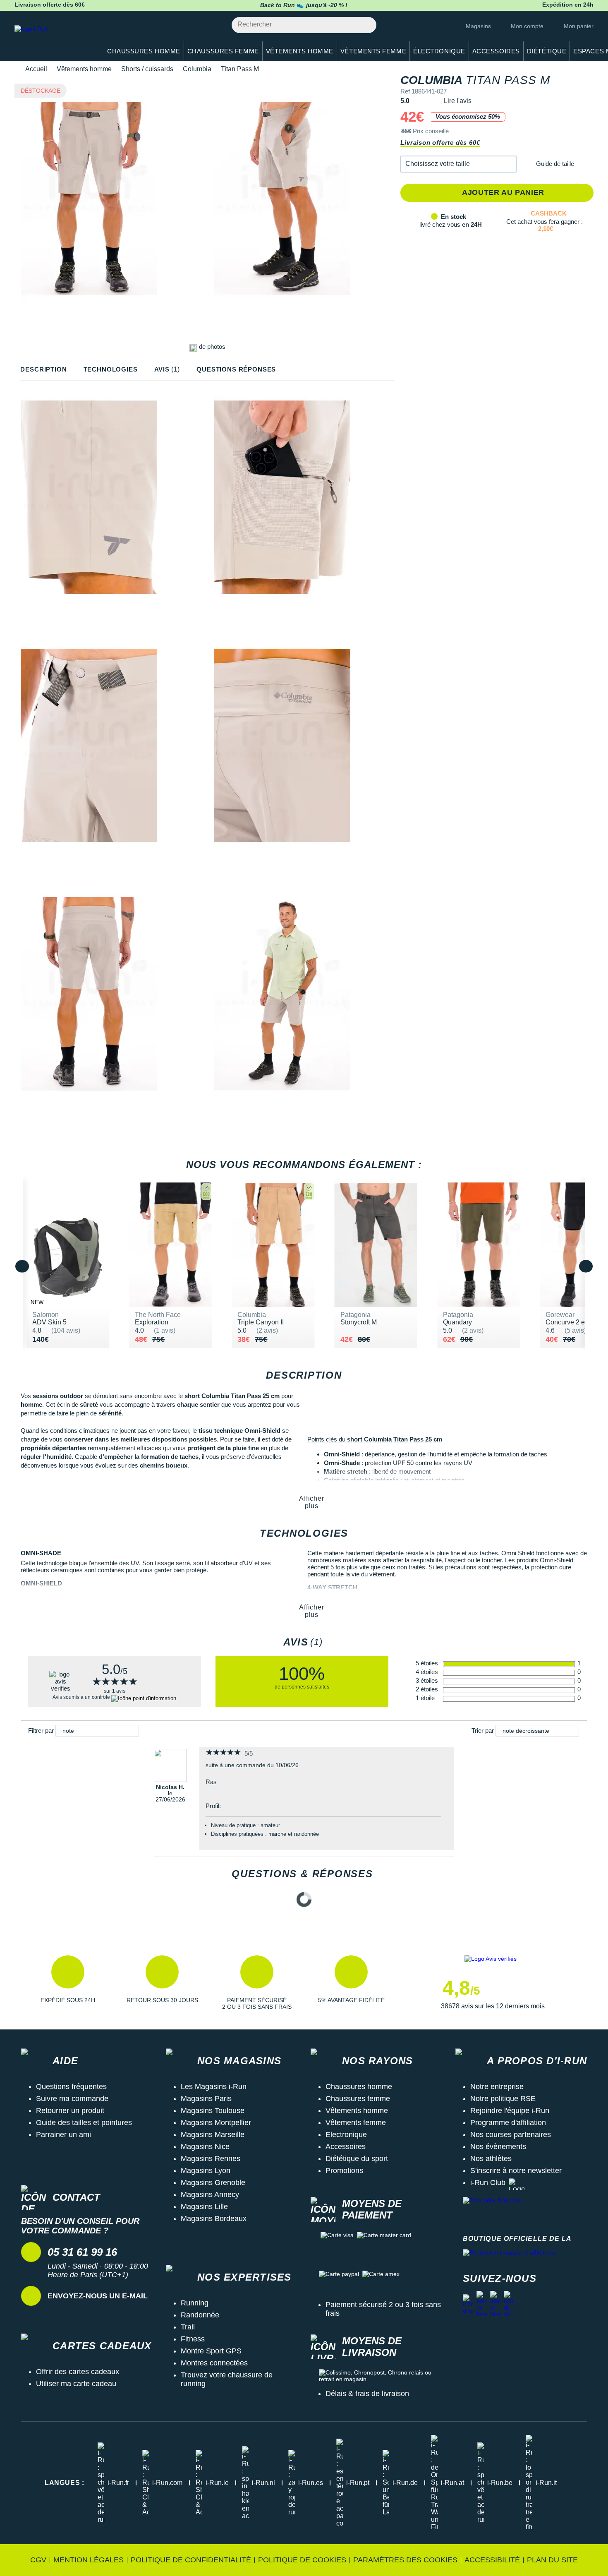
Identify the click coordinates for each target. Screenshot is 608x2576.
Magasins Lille (204, 2207)
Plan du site (552, 2560)
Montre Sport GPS (211, 2351)
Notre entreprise (497, 2087)
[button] (458, 164)
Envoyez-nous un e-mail (98, 2296)
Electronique (346, 2135)
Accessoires (346, 2147)
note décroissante (526, 1731)
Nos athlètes (491, 2159)
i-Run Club (488, 2183)
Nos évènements (498, 2147)
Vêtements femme (356, 2123)
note (68, 1731)
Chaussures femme (358, 2099)
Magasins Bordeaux (214, 2219)
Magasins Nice (205, 2147)
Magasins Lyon (206, 2171)
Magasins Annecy (210, 2195)
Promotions (344, 2171)
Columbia (197, 69)
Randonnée (200, 2315)
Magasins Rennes (211, 2159)
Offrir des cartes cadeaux (78, 2372)
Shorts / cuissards (147, 69)
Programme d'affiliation (508, 2123)
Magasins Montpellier (216, 2123)
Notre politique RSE (503, 2099)
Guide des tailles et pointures (84, 2123)
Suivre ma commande (72, 2099)
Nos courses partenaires (511, 2135)
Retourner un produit (70, 2111)
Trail (188, 2327)
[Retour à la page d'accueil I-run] (54, 39)
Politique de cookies (302, 2560)
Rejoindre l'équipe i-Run (510, 2111)
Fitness (193, 2339)
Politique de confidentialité (191, 2560)
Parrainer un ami (63, 2135)
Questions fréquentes (71, 2087)
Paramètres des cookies (405, 2560)
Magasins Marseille (213, 2135)
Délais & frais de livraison (367, 2394)
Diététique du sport (357, 2159)
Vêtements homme (84, 69)
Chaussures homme (359, 2087)
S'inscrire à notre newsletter (516, 2171)
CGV (38, 2560)
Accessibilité (492, 2560)
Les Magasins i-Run (214, 2087)
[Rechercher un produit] (365, 25)
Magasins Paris (206, 2099)
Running (195, 2303)
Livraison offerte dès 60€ (440, 143)
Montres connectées (214, 2363)
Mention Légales (89, 2560)
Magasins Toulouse (213, 2111)
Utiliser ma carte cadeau (76, 2384)
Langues (65, 2483)
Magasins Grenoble (213, 2183)
